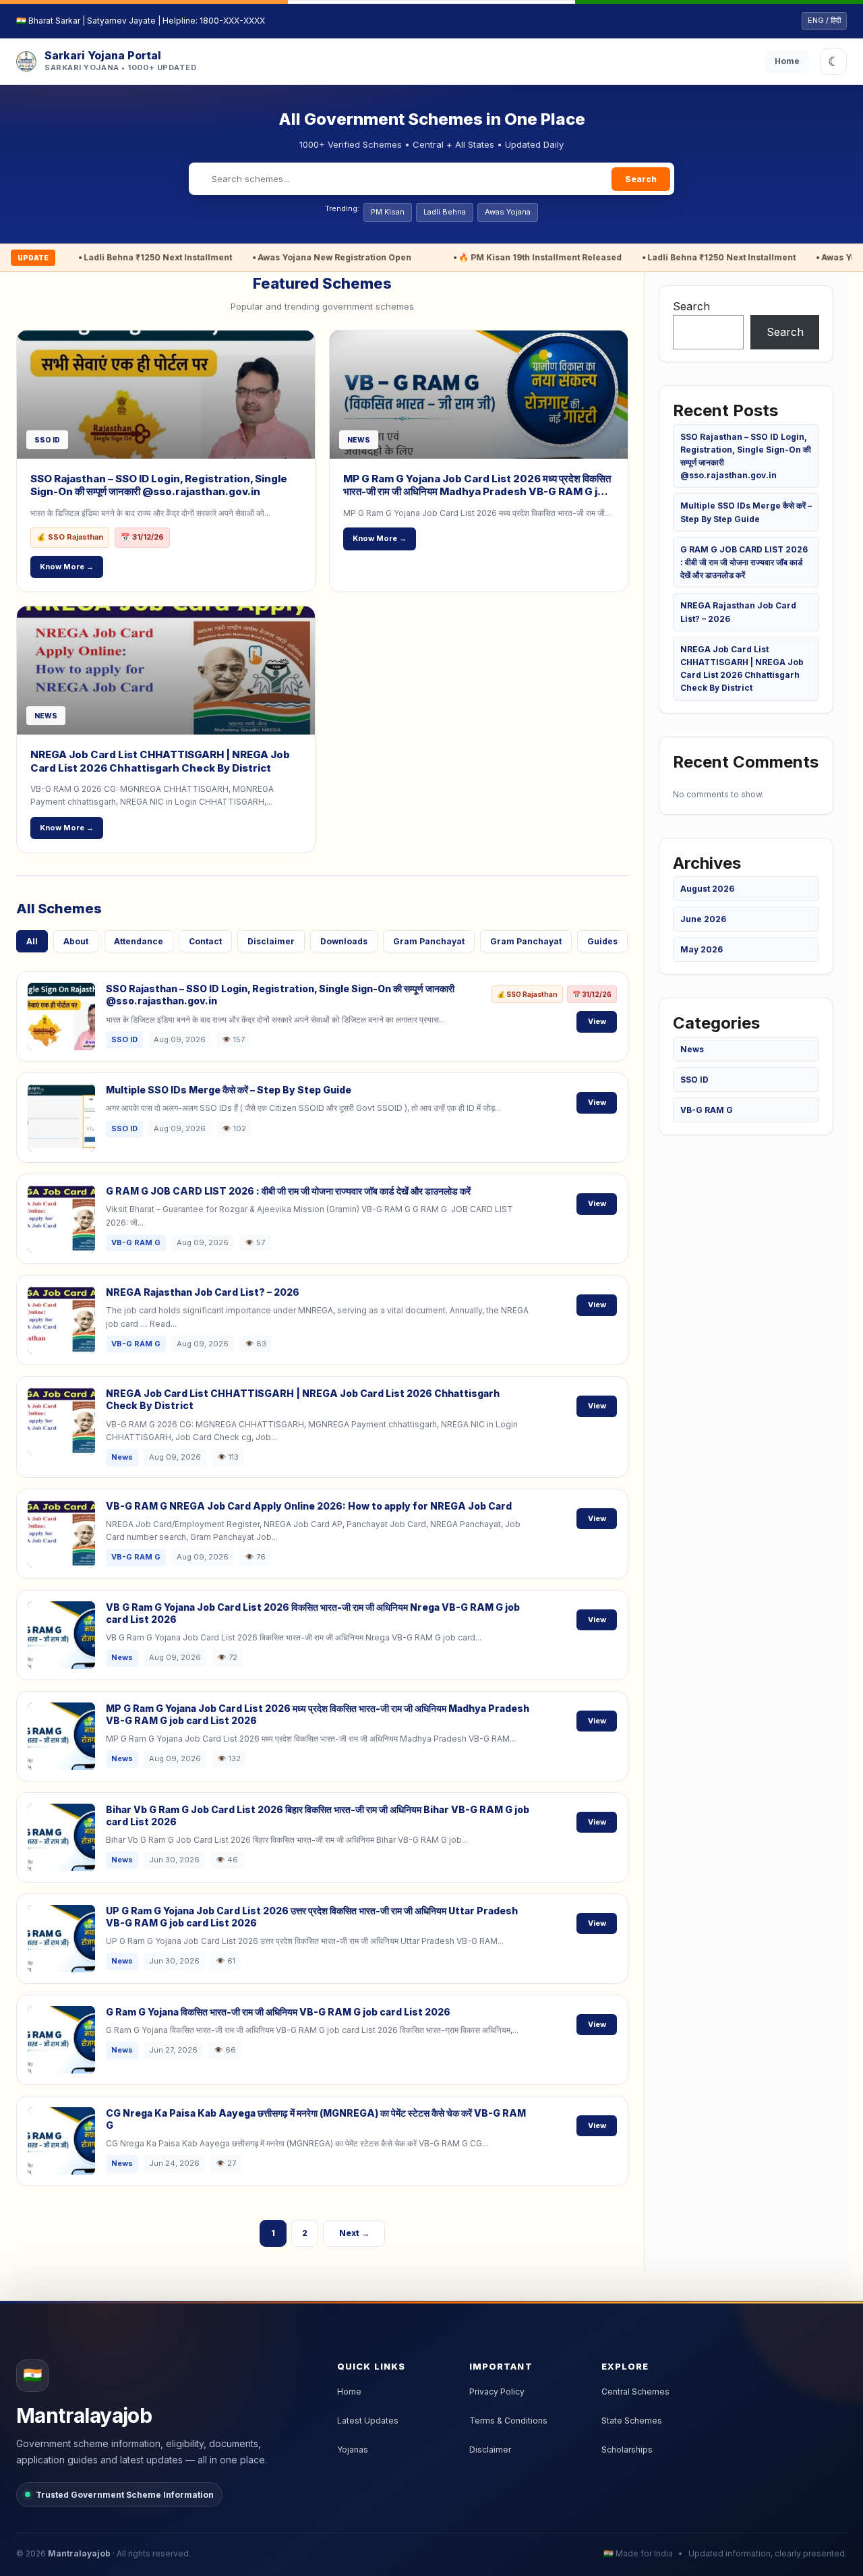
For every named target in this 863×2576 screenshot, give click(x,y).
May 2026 (702, 949)
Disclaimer (271, 941)
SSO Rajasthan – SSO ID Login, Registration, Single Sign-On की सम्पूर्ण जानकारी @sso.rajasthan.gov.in (159, 485)
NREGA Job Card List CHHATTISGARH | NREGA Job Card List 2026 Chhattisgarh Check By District (160, 761)
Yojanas (353, 2450)
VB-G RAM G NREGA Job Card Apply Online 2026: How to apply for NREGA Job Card (309, 1506)
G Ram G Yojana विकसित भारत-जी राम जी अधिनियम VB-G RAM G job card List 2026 (278, 2012)
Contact (205, 941)
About (76, 941)
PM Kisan (388, 212)
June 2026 (703, 919)
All (32, 941)
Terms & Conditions (508, 2421)
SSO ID (694, 1080)
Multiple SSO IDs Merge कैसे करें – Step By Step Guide (229, 1090)
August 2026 (707, 889)
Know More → (67, 567)
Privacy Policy (497, 2392)
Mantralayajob (79, 2553)
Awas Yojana (508, 212)
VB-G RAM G (707, 1110)
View (597, 1021)
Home (787, 61)
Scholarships (627, 2450)
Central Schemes (635, 2392)
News (692, 1049)
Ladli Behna (445, 212)
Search (641, 179)
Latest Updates (368, 2421)
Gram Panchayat (429, 941)
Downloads (344, 941)
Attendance (139, 941)
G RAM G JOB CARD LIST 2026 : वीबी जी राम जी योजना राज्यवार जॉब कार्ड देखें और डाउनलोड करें (288, 1191)
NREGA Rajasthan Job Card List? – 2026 (203, 1292)
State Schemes (632, 2421)
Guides (602, 941)
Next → (354, 2233)
